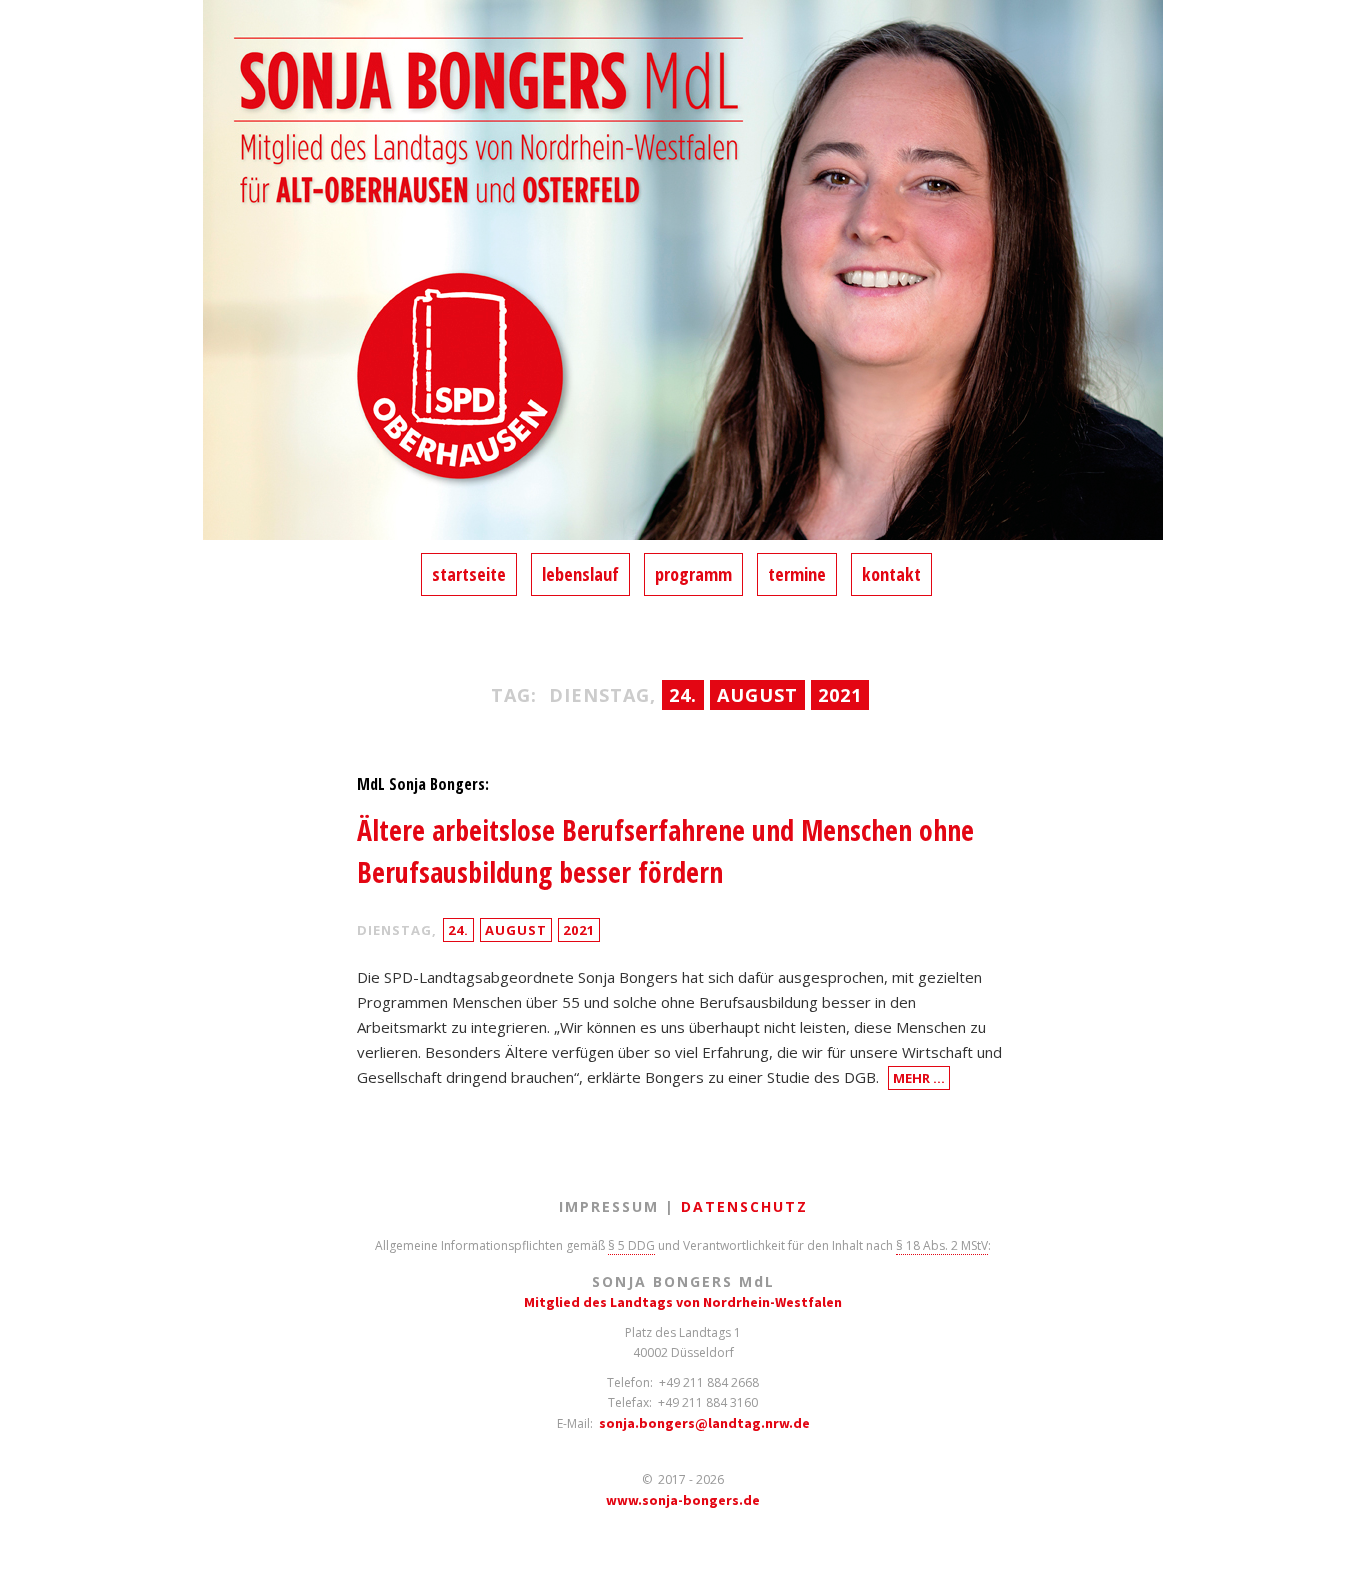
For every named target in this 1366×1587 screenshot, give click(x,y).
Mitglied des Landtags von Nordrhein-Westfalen (683, 1302)
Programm (693, 574)
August (516, 930)
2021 (579, 930)
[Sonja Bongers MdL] (683, 276)
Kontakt (891, 574)
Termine (797, 574)
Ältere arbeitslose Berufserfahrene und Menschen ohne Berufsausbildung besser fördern (665, 851)
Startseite (469, 574)
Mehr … (919, 1078)
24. (458, 930)
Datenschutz (744, 1206)
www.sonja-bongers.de (683, 1500)
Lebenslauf (580, 574)
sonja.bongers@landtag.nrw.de (704, 1423)
